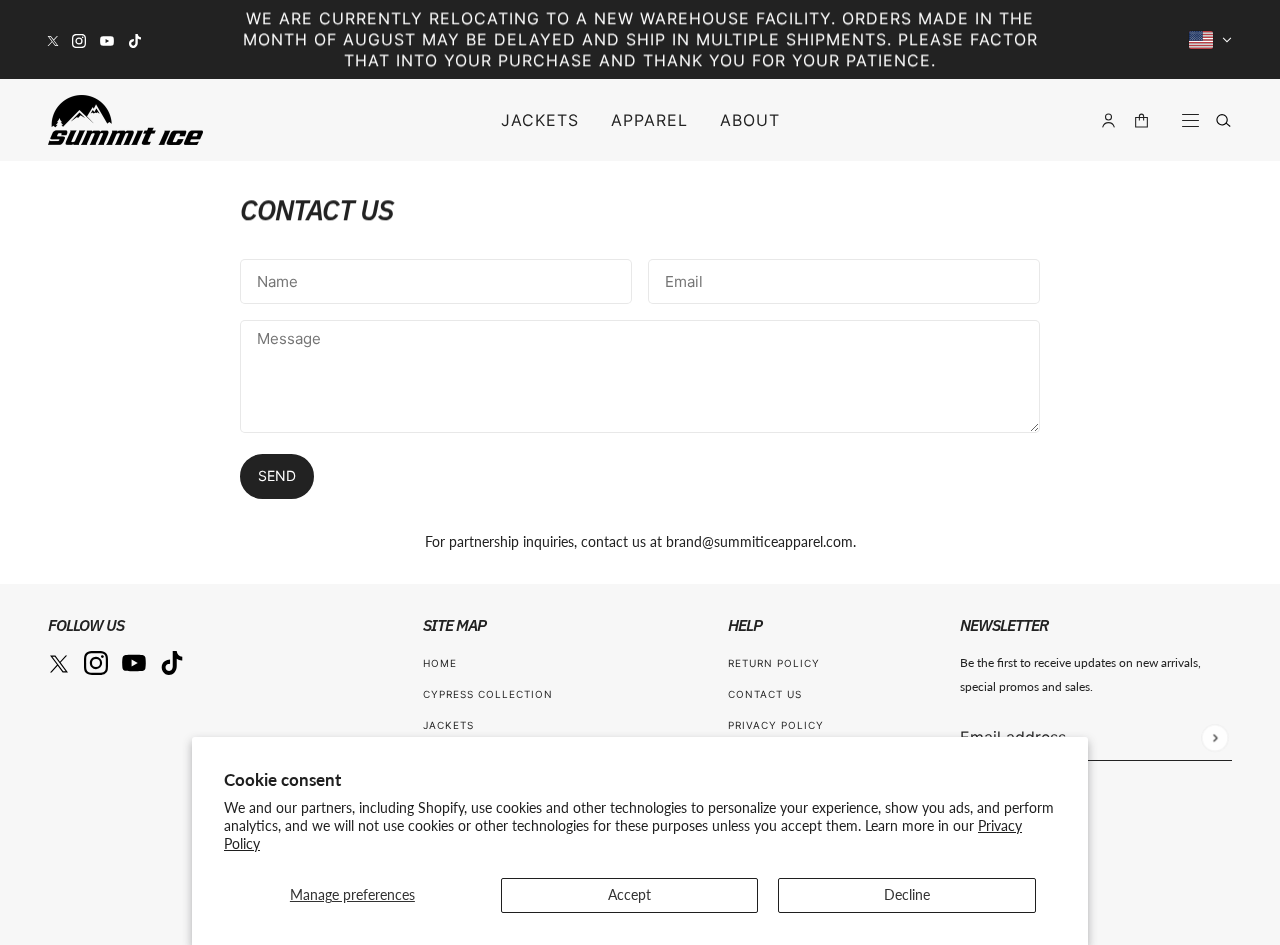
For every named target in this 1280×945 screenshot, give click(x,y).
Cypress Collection (488, 694)
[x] (53, 39)
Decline (907, 894)
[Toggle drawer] (1190, 120)
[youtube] (107, 39)
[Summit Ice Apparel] (125, 120)
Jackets (448, 725)
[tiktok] (135, 39)
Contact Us (765, 694)
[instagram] (79, 39)
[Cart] (1141, 120)
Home (440, 663)
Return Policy (774, 663)
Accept (629, 894)
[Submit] (1214, 737)
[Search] (1223, 120)
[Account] (1108, 120)
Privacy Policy (776, 725)
